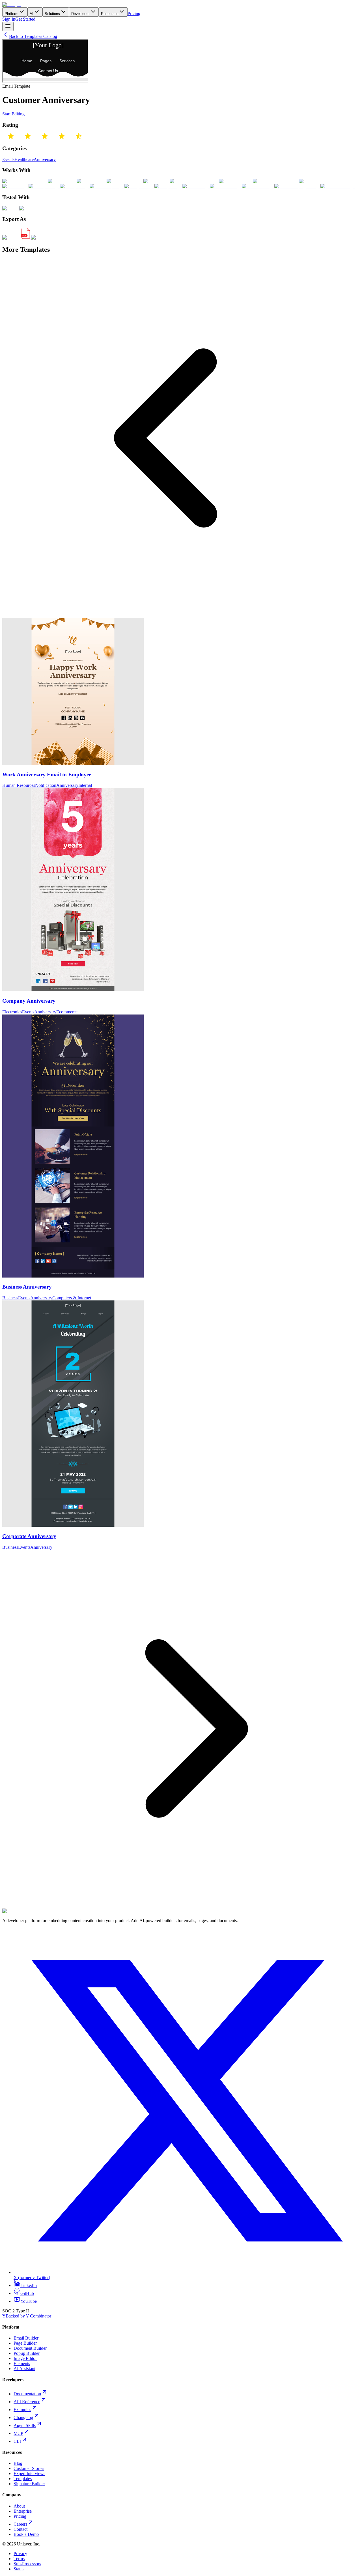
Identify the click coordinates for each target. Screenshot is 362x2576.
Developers (80, 14)
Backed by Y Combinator (27, 2316)
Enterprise (23, 2511)
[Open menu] (8, 26)
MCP (18, 2433)
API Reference (27, 2402)
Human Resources (19, 785)
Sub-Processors (27, 2564)
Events (8, 159)
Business (10, 1298)
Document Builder (30, 2348)
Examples (22, 2410)
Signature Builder (29, 2484)
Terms (19, 2559)
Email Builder (26, 2338)
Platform (11, 14)
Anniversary (45, 159)
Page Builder (25, 2343)
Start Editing (13, 114)
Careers (20, 2524)
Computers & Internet (72, 1298)
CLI (17, 2441)
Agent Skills (25, 2425)
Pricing (134, 13)
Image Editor (25, 2358)
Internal (85, 785)
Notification (46, 785)
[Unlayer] (12, 5)
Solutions (52, 14)
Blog (18, 2463)
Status (19, 2569)
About (19, 2506)
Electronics (12, 1012)
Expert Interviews (29, 2473)
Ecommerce (67, 1012)
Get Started (25, 19)
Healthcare (24, 159)
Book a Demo (26, 2534)
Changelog (23, 2417)
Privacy (20, 2554)
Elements (22, 2363)
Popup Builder (27, 2353)
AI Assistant (24, 2369)
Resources (110, 14)
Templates (23, 2479)
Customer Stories (29, 2468)
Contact (21, 2529)
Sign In (9, 19)
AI (32, 14)
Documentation (27, 2394)
